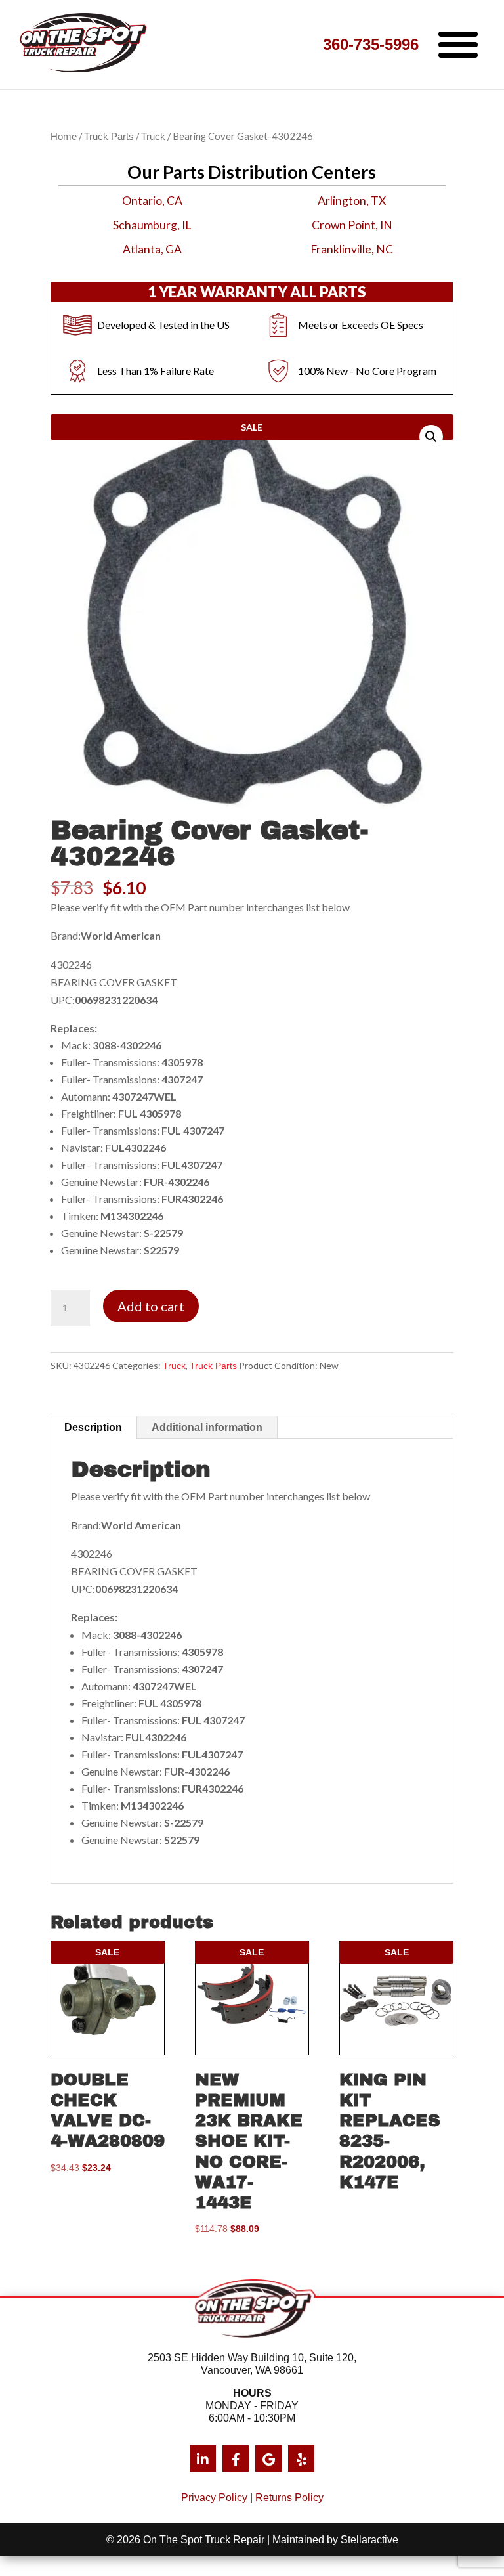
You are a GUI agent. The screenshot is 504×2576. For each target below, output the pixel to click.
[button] (431, 437)
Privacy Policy (214, 2498)
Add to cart (151, 1306)
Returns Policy (289, 2498)
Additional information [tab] (207, 1427)
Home (64, 137)
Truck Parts (109, 137)
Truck (153, 137)
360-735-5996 (371, 44)
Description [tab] (93, 1427)
